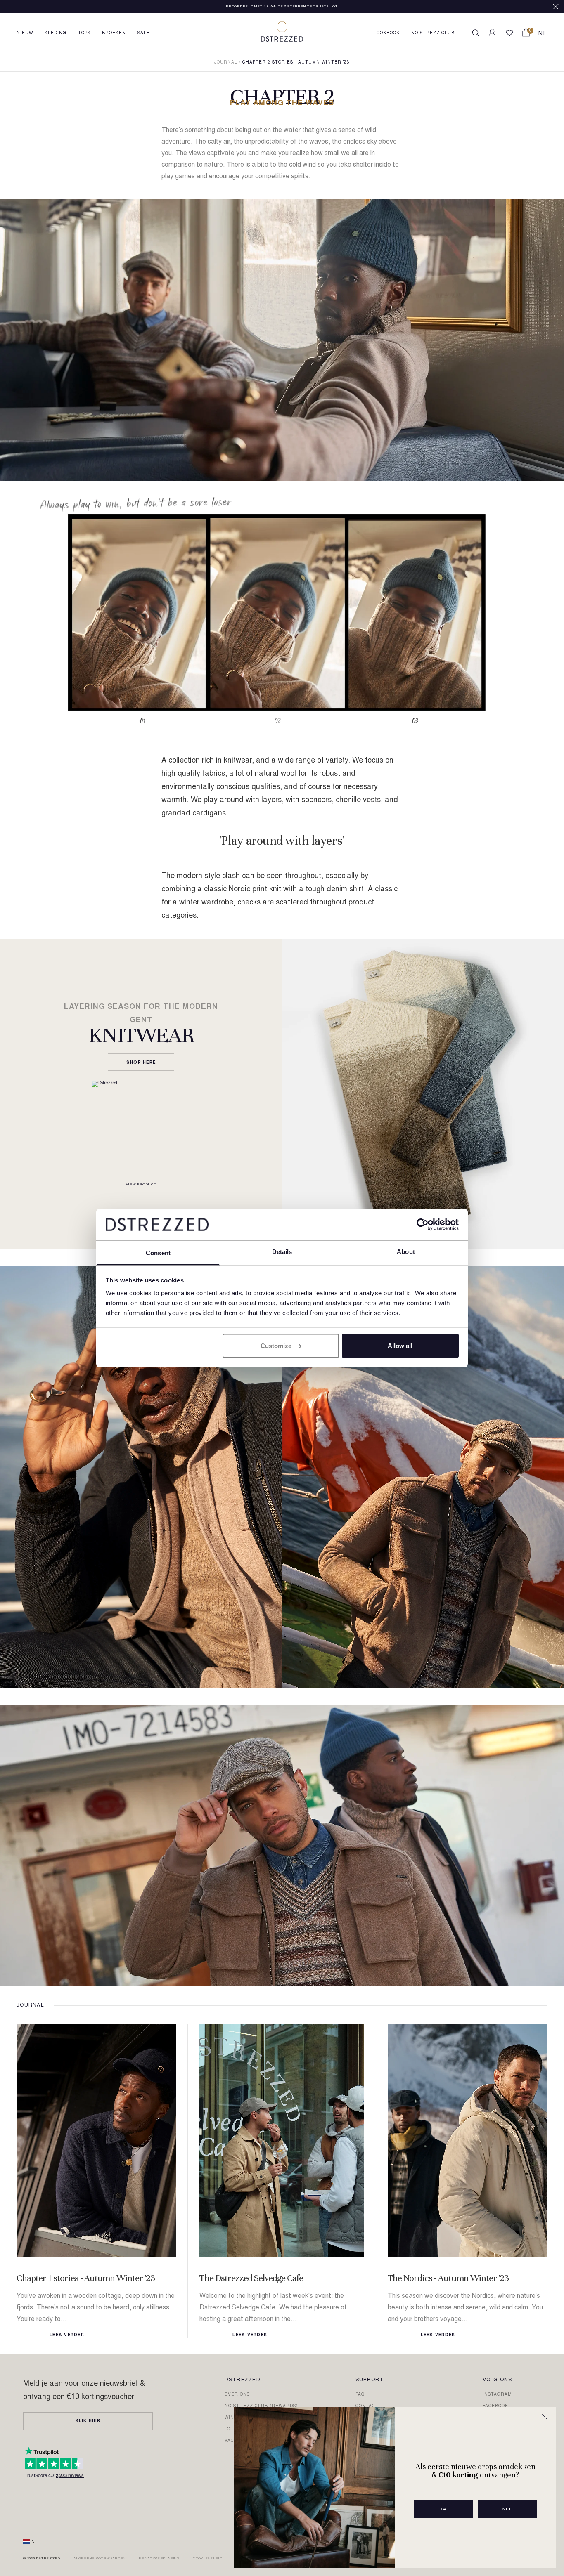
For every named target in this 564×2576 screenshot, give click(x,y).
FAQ (360, 2395)
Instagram (497, 2395)
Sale (144, 33)
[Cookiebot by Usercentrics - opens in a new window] (423, 1224)
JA (443, 2509)
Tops (84, 33)
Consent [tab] (158, 1253)
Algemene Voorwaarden (100, 2559)
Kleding (56, 33)
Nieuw (25, 33)
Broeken (114, 33)
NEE (507, 2509)
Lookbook (387, 33)
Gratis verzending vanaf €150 (282, 7)
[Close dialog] (545, 2417)
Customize (276, 1345)
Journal (226, 63)
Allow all (400, 1345)
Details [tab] (282, 1252)
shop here (141, 1063)
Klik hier (88, 2421)
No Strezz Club (433, 33)
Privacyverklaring (159, 2559)
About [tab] (406, 1252)
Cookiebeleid (208, 2559)
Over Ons (237, 2395)
